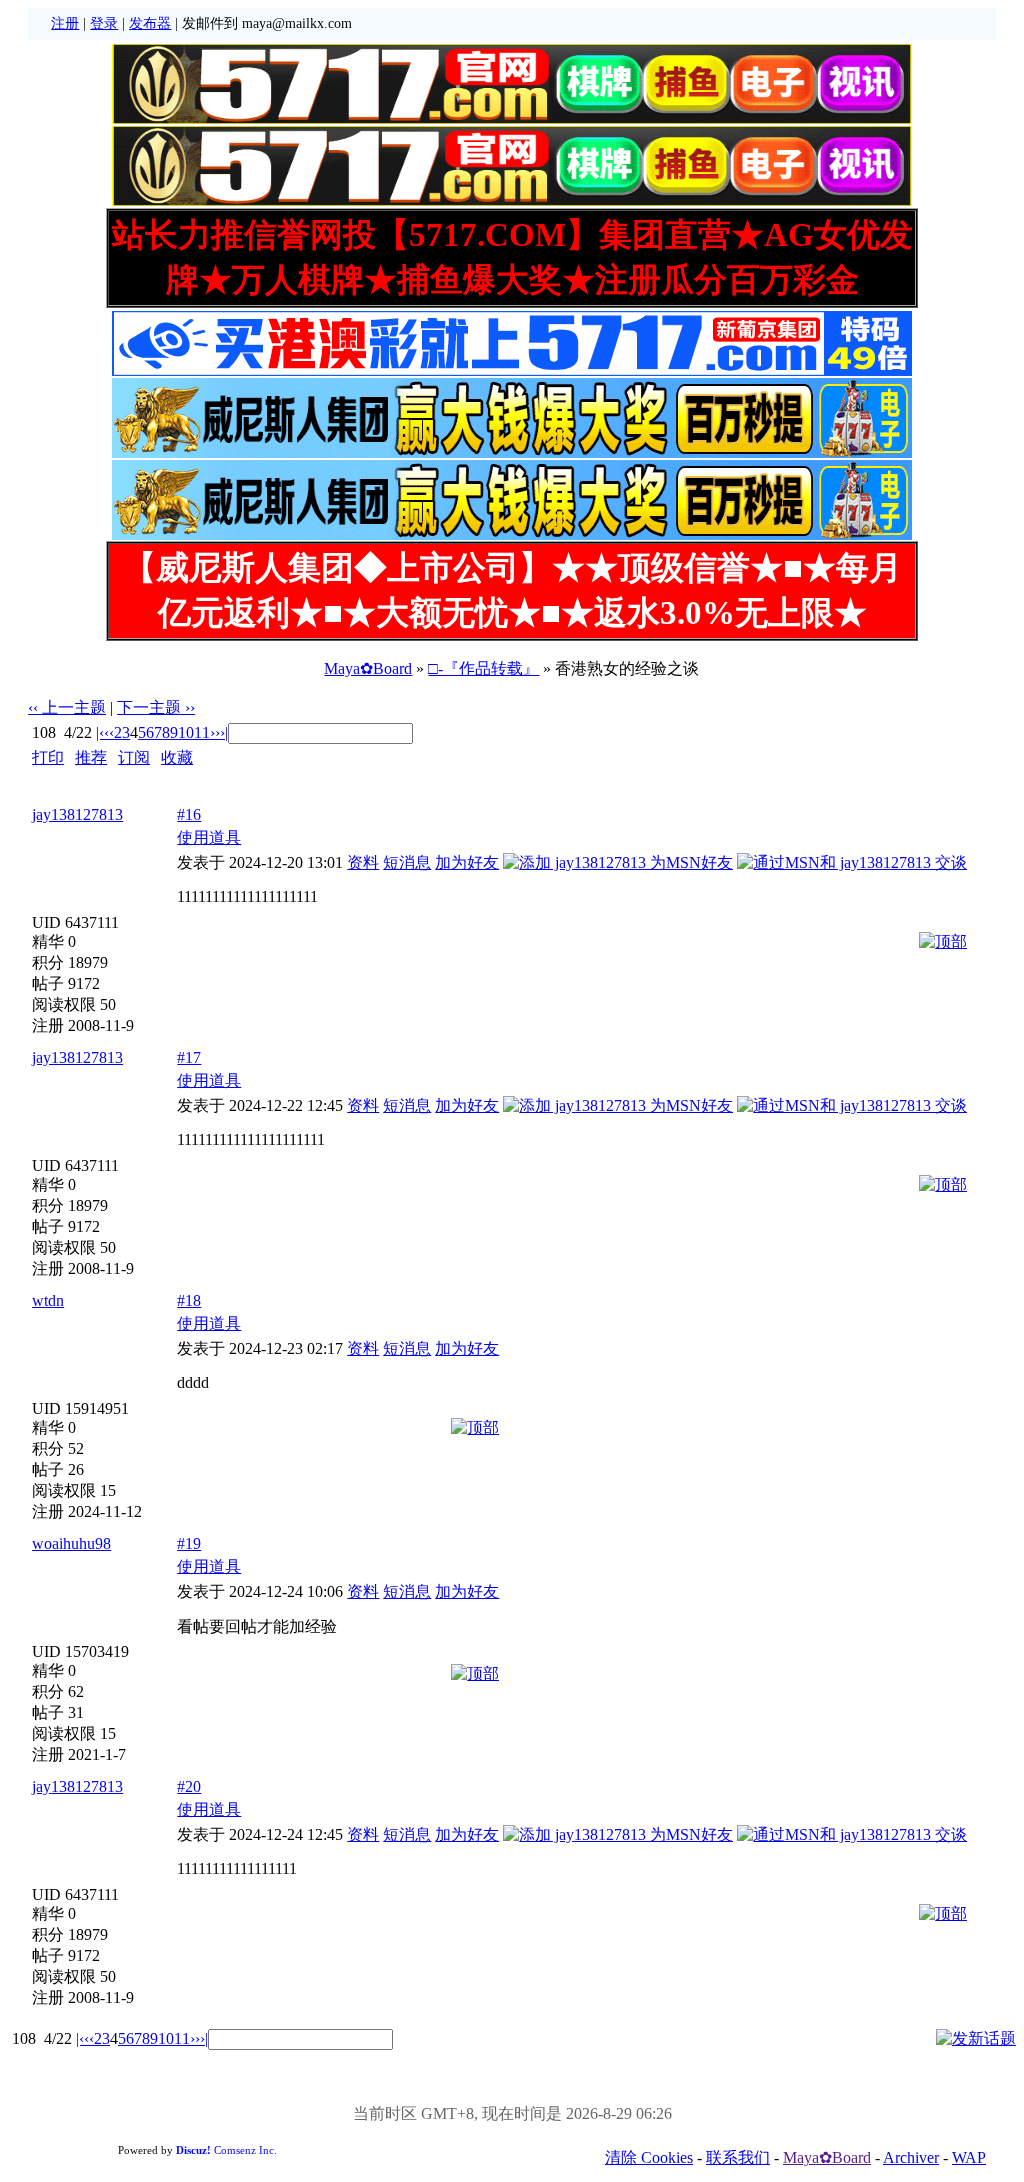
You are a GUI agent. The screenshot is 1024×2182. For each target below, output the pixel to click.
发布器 (150, 23)
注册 (65, 23)
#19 (189, 1543)
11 (202, 732)
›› (215, 732)
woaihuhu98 (71, 1543)
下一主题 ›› (156, 707)
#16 (189, 814)
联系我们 (738, 2157)
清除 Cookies (649, 2157)
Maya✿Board (368, 668)
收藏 (177, 757)
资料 (363, 862)
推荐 (91, 757)
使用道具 (209, 837)
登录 (104, 23)
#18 (189, 1300)
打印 (48, 757)
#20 (189, 1786)
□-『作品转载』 (483, 668)
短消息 (407, 862)
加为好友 (467, 862)
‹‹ (109, 732)
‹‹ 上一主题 (67, 707)
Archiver (911, 2157)
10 (186, 732)
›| (224, 732)
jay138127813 (77, 814)
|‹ (100, 732)
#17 (189, 1057)
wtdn (48, 1300)
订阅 (134, 757)
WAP (969, 2157)
